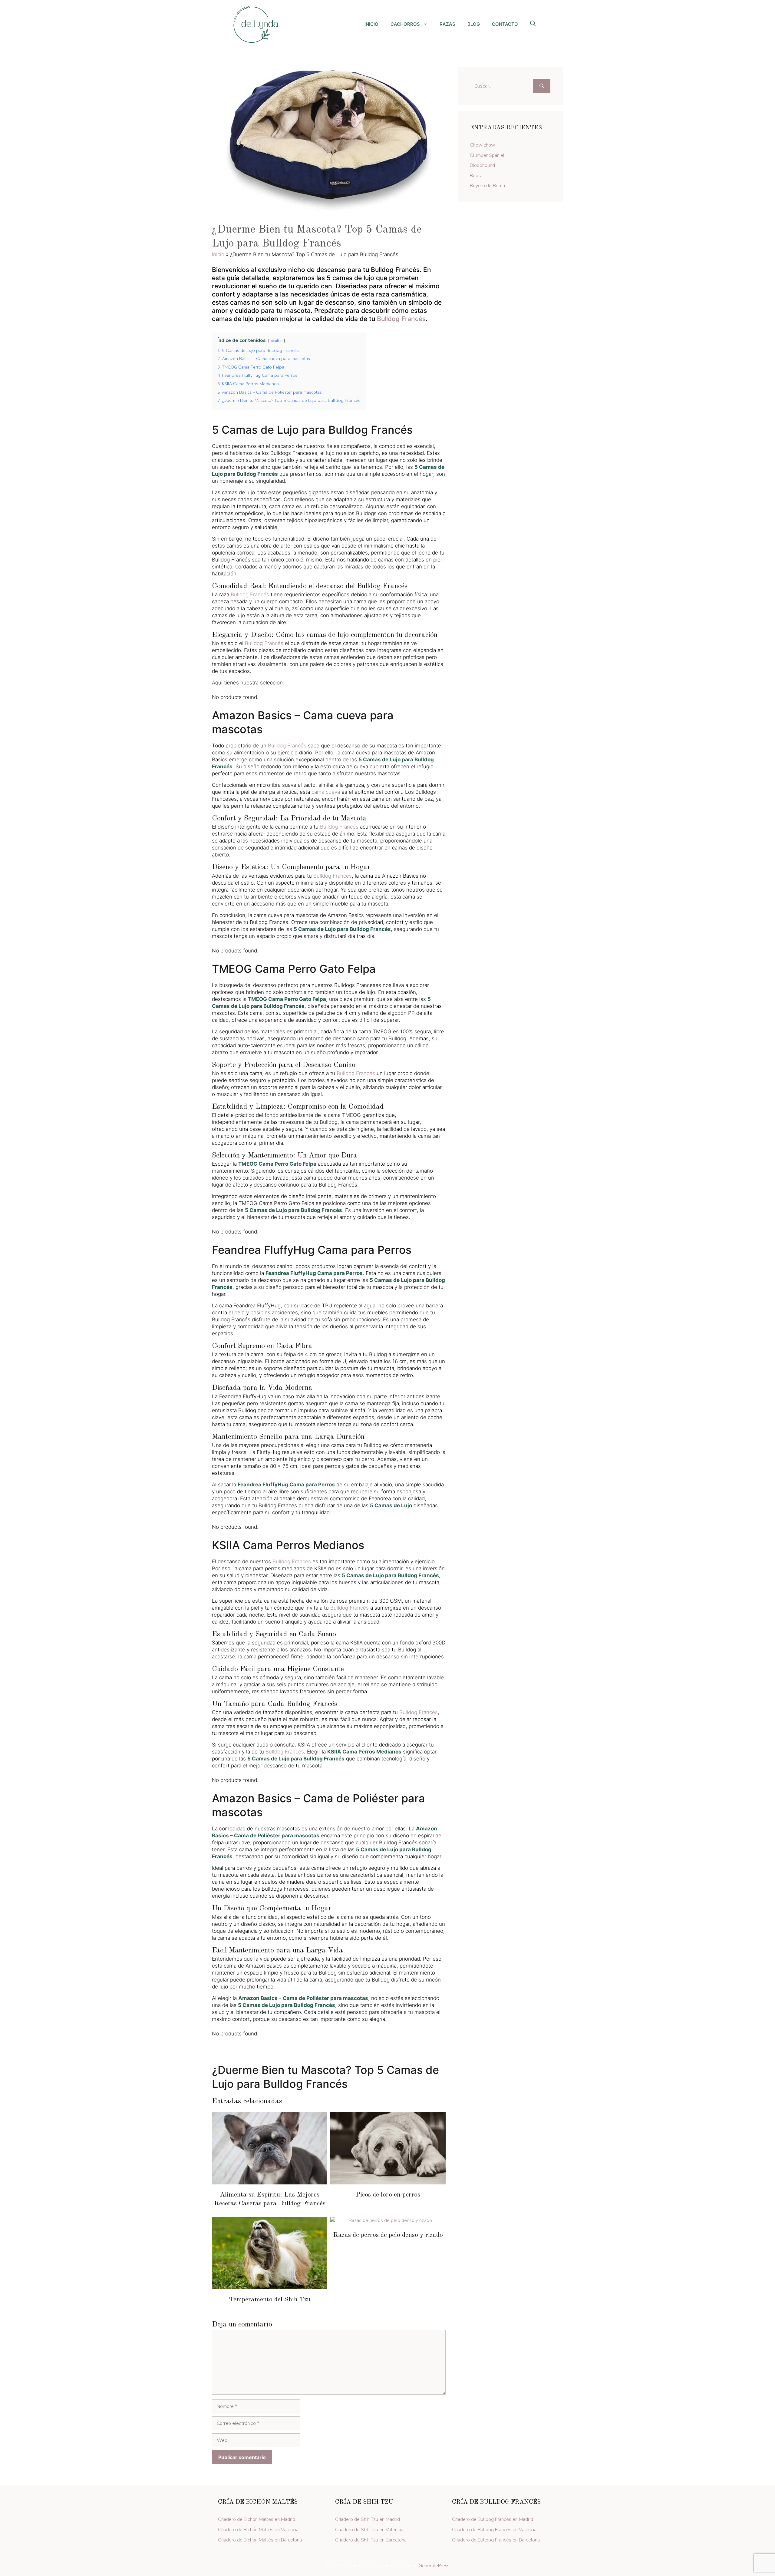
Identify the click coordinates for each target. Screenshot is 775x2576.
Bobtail (477, 176)
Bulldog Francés (401, 319)
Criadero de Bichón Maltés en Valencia (258, 2530)
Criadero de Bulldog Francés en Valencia (494, 2530)
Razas (447, 24)
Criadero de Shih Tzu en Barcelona (371, 2540)
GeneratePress (434, 2566)
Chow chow (482, 145)
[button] (533, 25)
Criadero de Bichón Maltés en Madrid (257, 2519)
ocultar (277, 341)
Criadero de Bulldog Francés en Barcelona (496, 2540)
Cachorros (405, 24)
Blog (474, 24)
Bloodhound (482, 165)
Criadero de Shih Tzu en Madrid (368, 2519)
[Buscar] (542, 86)
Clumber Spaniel (487, 155)
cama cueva (326, 792)
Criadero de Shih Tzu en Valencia (369, 2530)
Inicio (371, 24)
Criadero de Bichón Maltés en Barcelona (260, 2540)
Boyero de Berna (487, 186)
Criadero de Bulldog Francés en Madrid (493, 2519)
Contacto (505, 24)
